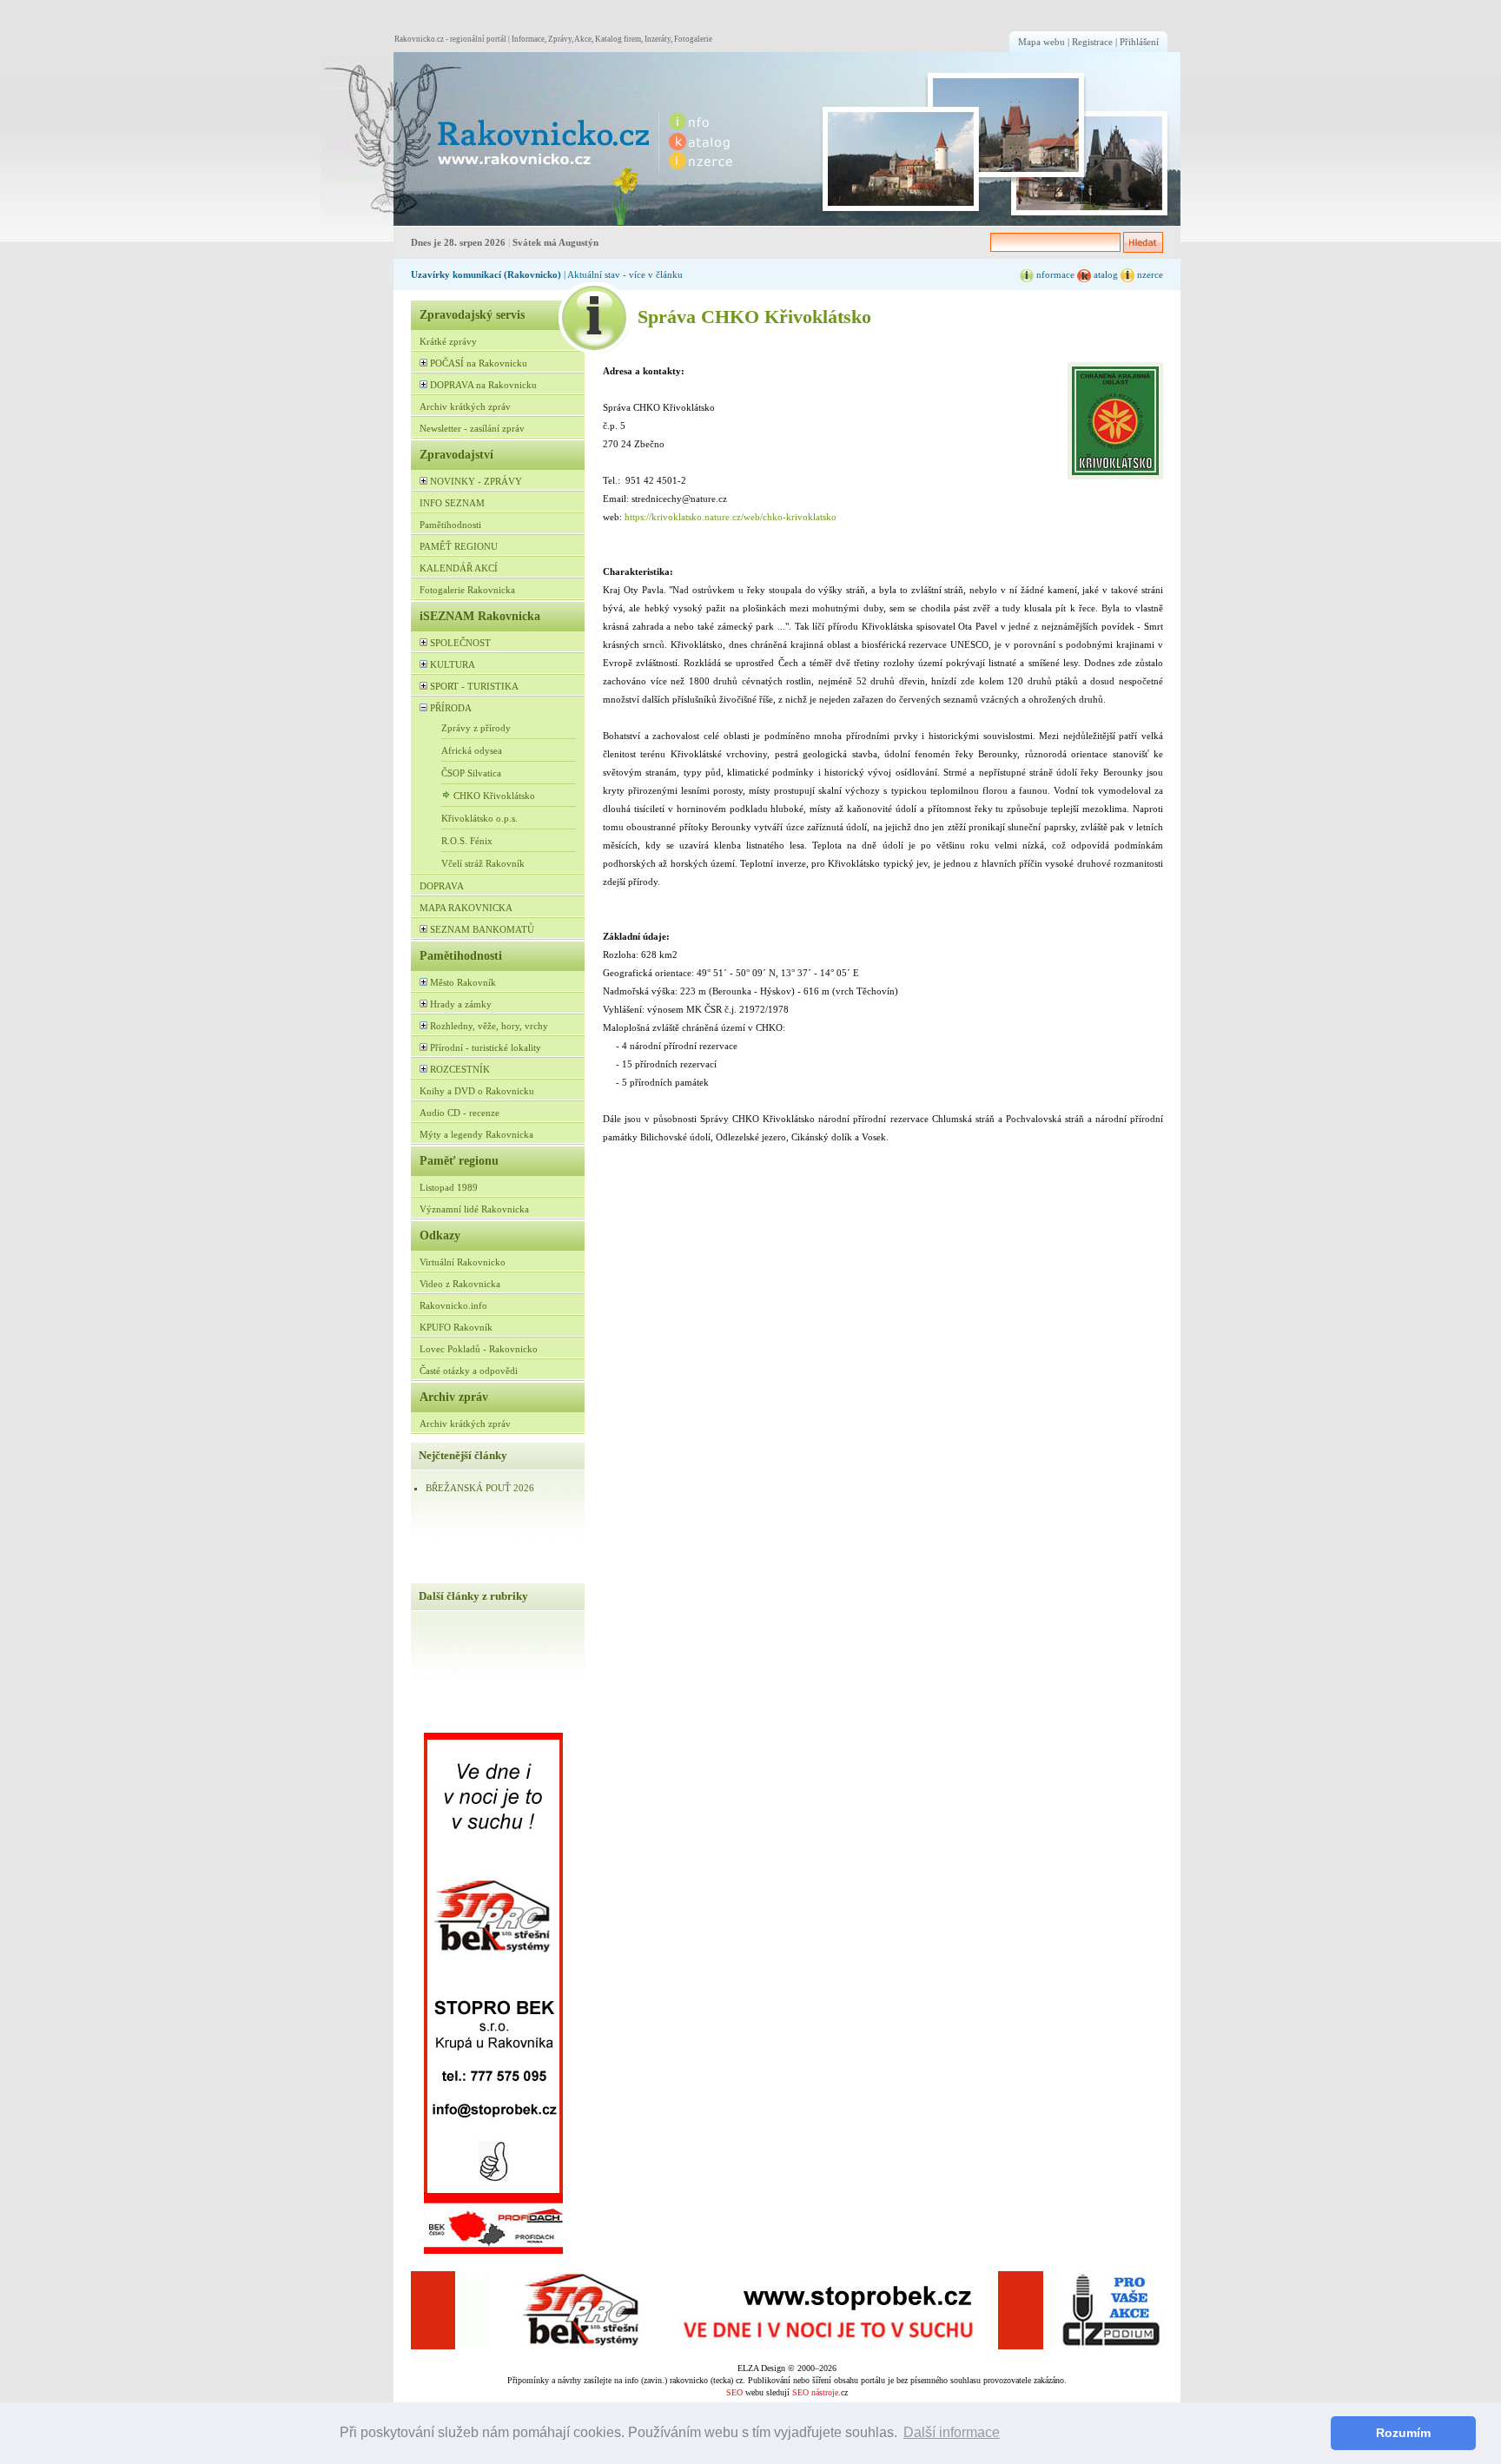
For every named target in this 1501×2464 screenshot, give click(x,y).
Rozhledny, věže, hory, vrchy (489, 1026)
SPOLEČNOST (460, 643)
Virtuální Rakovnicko (463, 1262)
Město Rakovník (463, 982)
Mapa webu (1041, 42)
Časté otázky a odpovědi (469, 1371)
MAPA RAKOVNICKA (466, 908)
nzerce (1149, 274)
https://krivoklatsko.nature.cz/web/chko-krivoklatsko (731, 517)
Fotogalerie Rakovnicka (467, 590)
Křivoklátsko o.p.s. (479, 818)
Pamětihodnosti (450, 525)
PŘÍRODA (451, 708)
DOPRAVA (442, 886)
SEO (734, 2392)
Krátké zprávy (448, 341)
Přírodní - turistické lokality (486, 1047)
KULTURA (453, 664)
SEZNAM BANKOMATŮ (482, 929)
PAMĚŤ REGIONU (459, 546)
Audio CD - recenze (460, 1113)
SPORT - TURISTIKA (474, 686)
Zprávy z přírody (476, 728)
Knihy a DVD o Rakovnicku (477, 1091)
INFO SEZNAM (452, 503)
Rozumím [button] (1403, 2433)
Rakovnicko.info (453, 1305)
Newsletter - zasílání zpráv (472, 428)
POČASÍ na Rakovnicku (479, 363)
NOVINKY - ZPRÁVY (476, 481)
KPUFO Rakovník (456, 1327)
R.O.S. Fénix (467, 841)
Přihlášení (1139, 42)
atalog (1104, 274)
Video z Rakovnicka (460, 1284)
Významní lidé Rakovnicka (474, 1209)
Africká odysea (472, 750)
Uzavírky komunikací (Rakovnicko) (486, 274)
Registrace (1092, 42)
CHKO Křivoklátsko (494, 796)
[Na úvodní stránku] (486, 139)
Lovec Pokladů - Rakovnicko (479, 1349)
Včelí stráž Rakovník (483, 863)
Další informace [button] (952, 2432)
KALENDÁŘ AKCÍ (459, 568)
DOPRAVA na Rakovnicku (483, 385)
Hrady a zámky (461, 1004)
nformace (1054, 274)
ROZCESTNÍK (460, 1069)
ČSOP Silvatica (471, 773)
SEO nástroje (815, 2392)
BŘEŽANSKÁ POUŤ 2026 (480, 1488)
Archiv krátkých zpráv (465, 406)
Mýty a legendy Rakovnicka (476, 1134)
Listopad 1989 (449, 1187)
